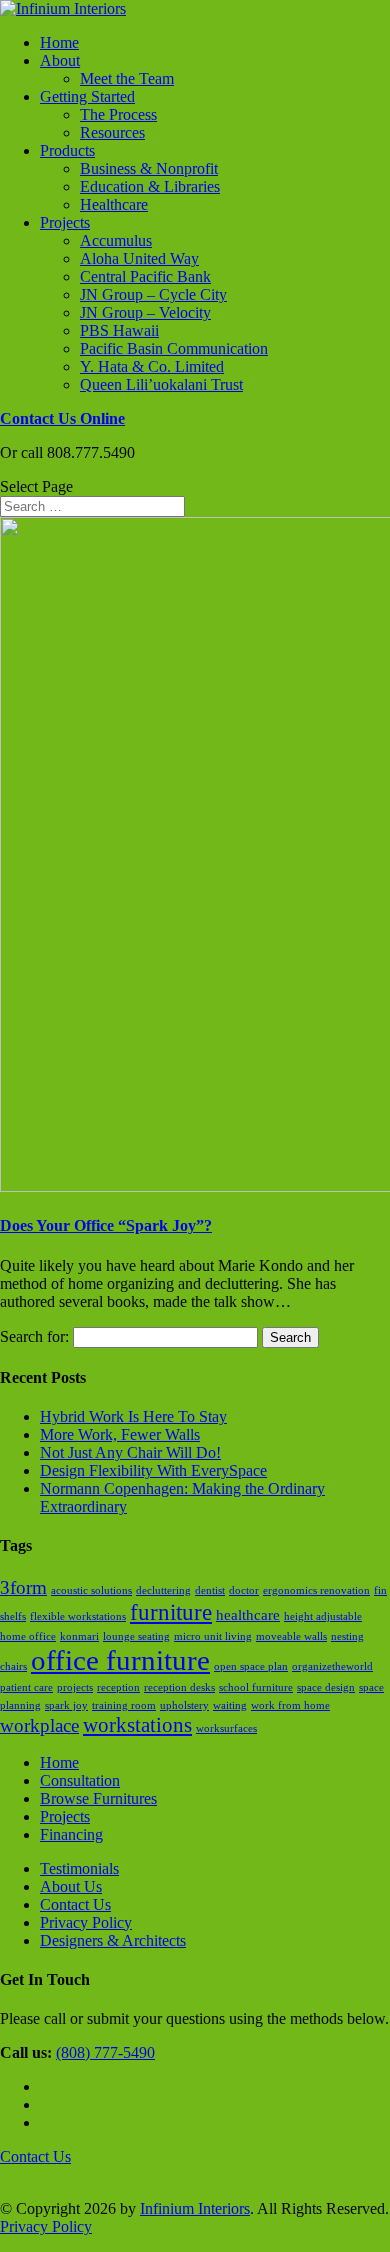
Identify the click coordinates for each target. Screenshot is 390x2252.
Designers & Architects (113, 1940)
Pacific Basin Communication (174, 348)
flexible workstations (78, 1616)
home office (28, 1636)
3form (23, 1587)
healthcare (248, 1614)
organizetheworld (332, 1666)
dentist (210, 1590)
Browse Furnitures (98, 1798)
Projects (65, 222)
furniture (171, 1612)
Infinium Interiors (195, 2208)
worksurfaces (226, 1728)
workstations (137, 1725)
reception (118, 1687)
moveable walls (291, 1636)
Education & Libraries (150, 186)
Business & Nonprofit (149, 168)
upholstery (184, 1705)
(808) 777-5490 (105, 2052)
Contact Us (75, 1904)
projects (75, 1687)
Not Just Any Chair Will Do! (130, 1452)
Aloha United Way (139, 258)
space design (326, 1687)
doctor (244, 1590)
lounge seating (136, 1636)
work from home (290, 1705)
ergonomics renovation (316, 1590)
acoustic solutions (91, 1590)
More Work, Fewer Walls (120, 1434)
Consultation (80, 1780)
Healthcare (114, 204)
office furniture (120, 1660)
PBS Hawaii (119, 330)
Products (67, 150)
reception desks (179, 1687)
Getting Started (87, 96)
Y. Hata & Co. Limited (152, 366)
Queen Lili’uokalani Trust (161, 384)
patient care (26, 1687)
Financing (71, 1834)
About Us (71, 1886)
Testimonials (79, 1868)
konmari (79, 1636)
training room (124, 1705)
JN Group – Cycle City (153, 294)
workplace (39, 1725)
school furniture (256, 1687)
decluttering (163, 1590)
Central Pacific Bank (145, 276)
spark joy (66, 1705)
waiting (230, 1705)
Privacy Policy (86, 1922)
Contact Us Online (62, 418)
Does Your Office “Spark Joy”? (106, 1225)
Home (59, 42)
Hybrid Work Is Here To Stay (133, 1416)
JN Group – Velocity (145, 312)
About (60, 60)
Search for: (34, 1336)
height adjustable (323, 1616)
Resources (112, 132)
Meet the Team (127, 78)
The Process (118, 114)
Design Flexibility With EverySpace (153, 1470)
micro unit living (213, 1636)
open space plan (251, 1666)
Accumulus (116, 240)
